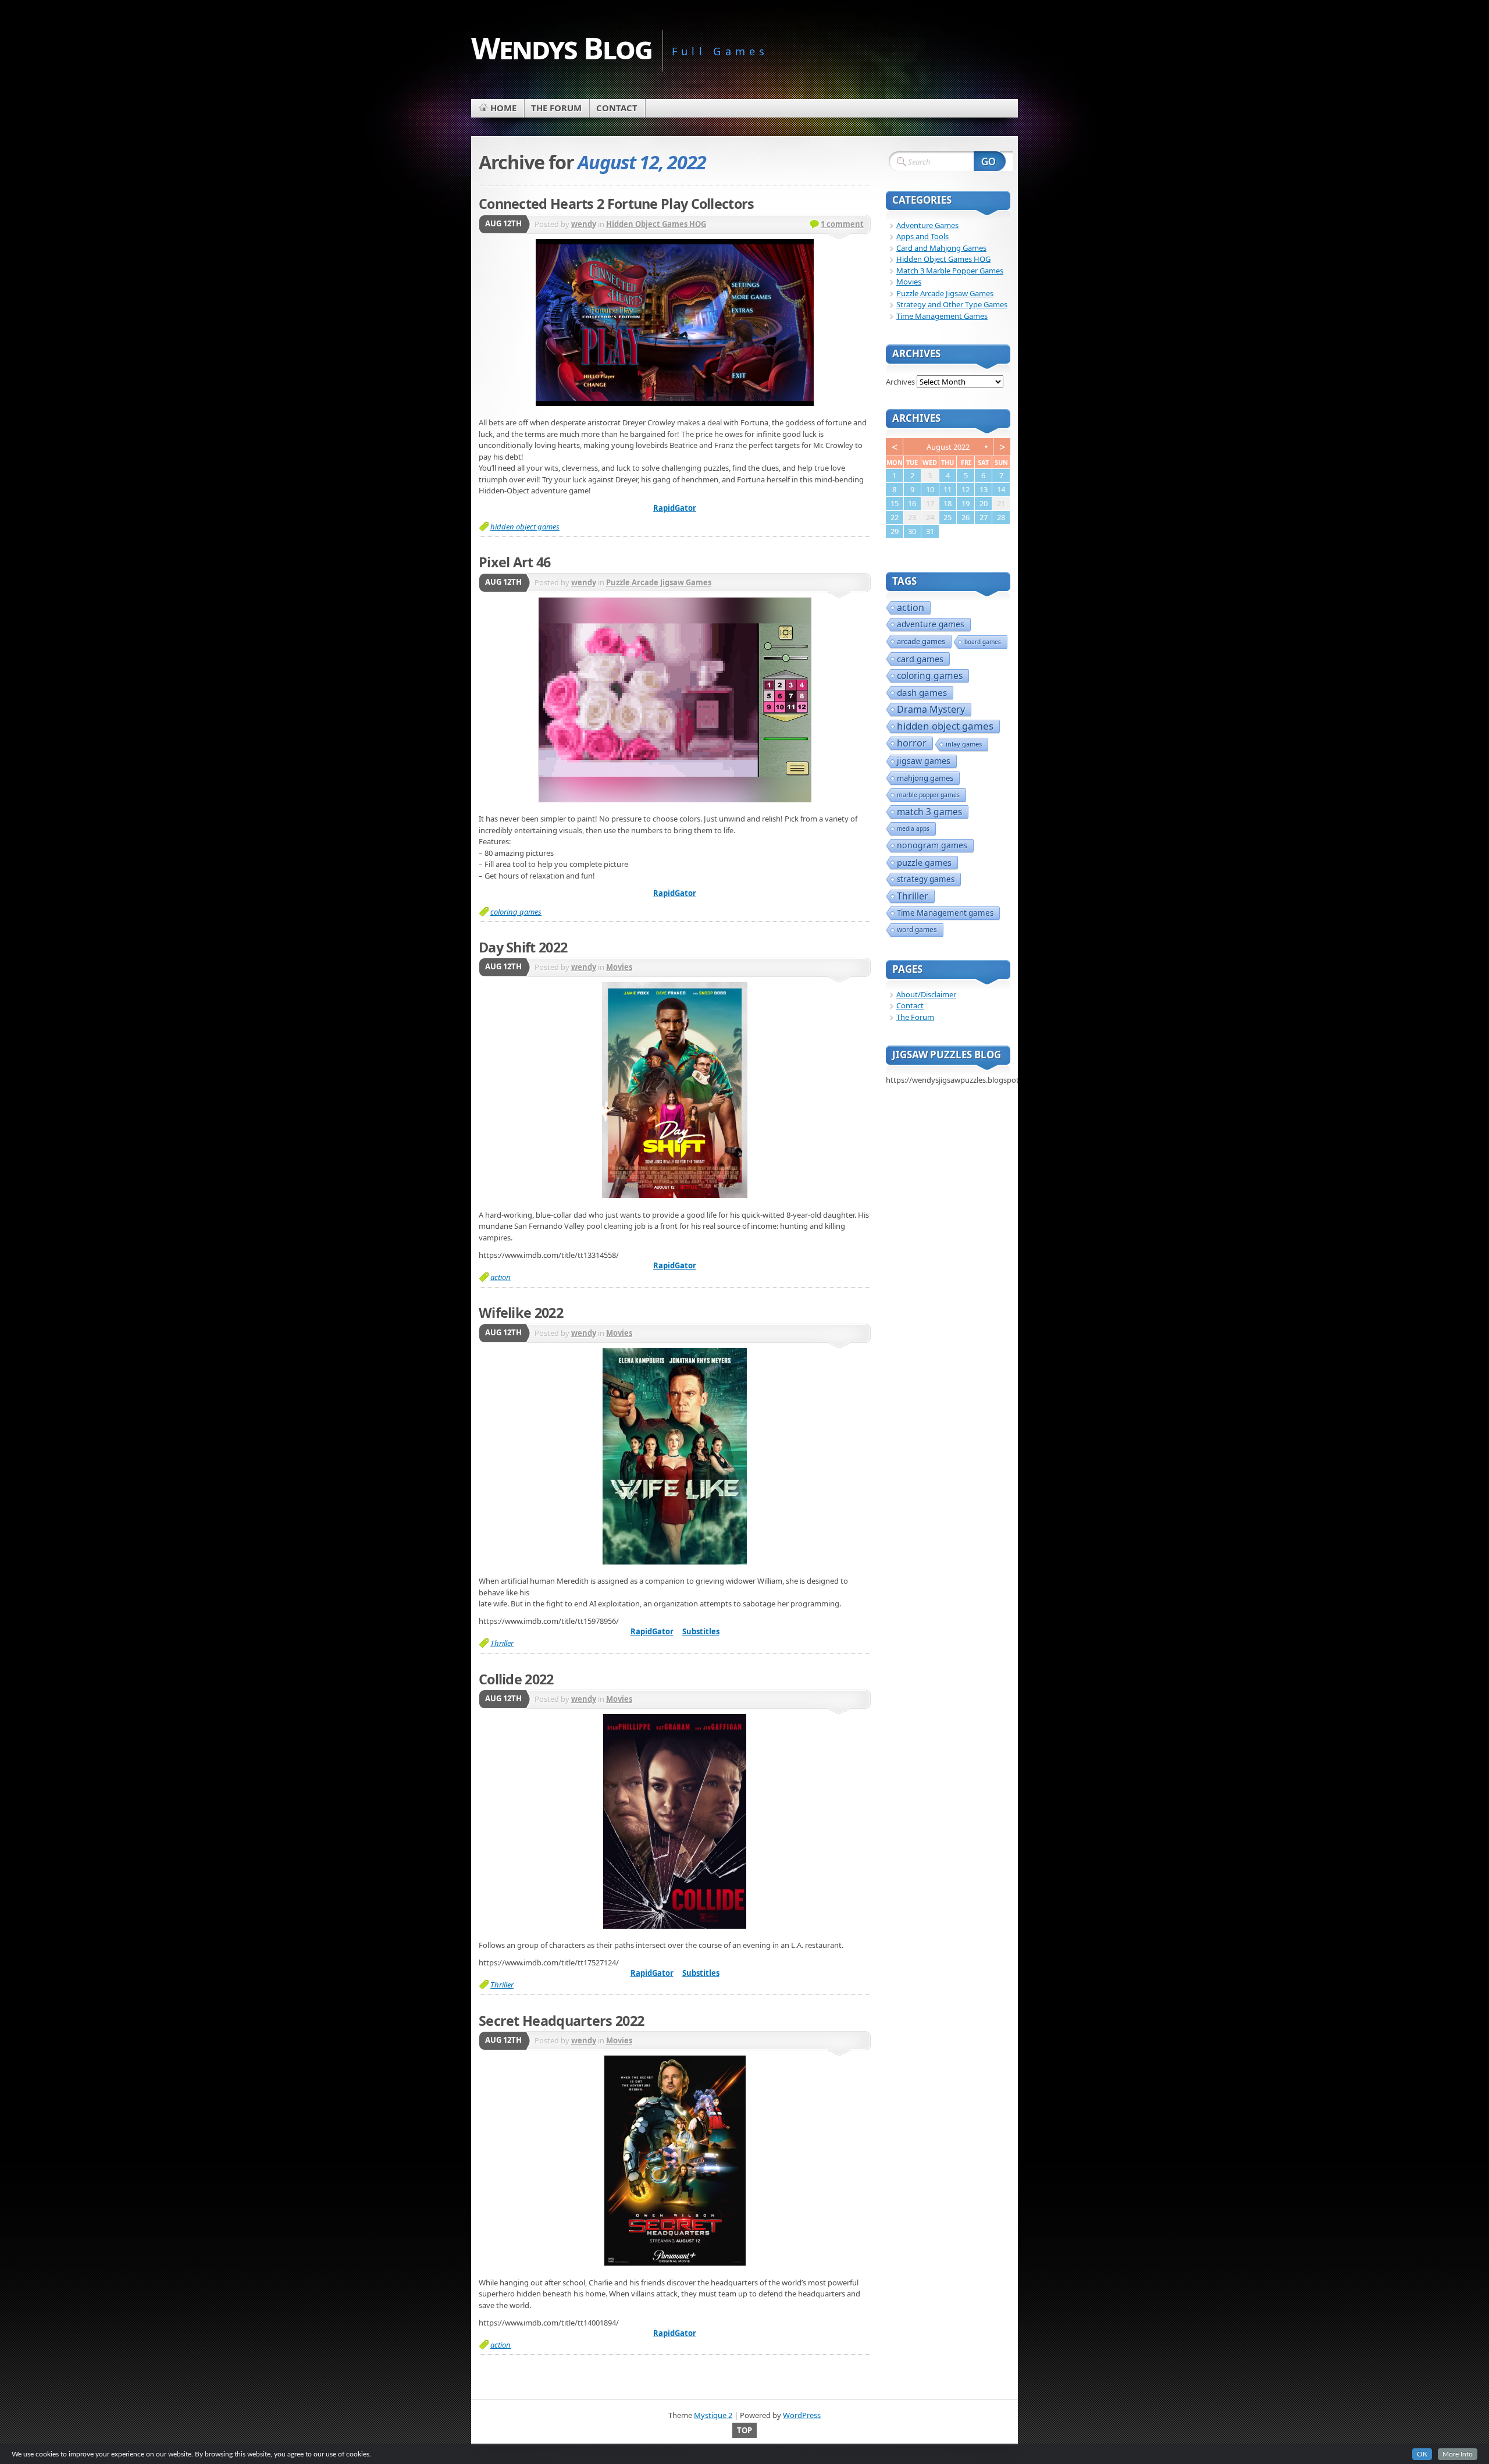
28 (1001, 517)
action (501, 1277)
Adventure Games (927, 225)
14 (1001, 489)
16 (912, 503)
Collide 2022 (516, 1679)
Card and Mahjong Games (941, 248)
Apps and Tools (922, 236)
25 (947, 517)
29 (895, 531)
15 (895, 503)
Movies (619, 967)
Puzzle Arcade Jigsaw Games (659, 582)
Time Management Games (942, 316)
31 (930, 531)
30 (912, 531)
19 (966, 503)
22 (895, 517)
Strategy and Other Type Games (952, 304)
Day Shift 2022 (523, 947)
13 (984, 489)
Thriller (502, 1643)
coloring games (516, 912)
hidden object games (525, 527)
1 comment (842, 224)
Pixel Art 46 (515, 562)
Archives (900, 382)
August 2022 (948, 447)
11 (947, 489)
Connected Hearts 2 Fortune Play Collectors (617, 204)
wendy (584, 224)
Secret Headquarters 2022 (561, 2021)
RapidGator (675, 508)
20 (984, 503)
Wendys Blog (562, 47)
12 (966, 489)
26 (966, 517)
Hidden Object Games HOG (656, 224)
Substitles (701, 1631)
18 (947, 503)
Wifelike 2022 (521, 1313)
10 (930, 489)
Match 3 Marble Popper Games (950, 271)
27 (984, 517)
